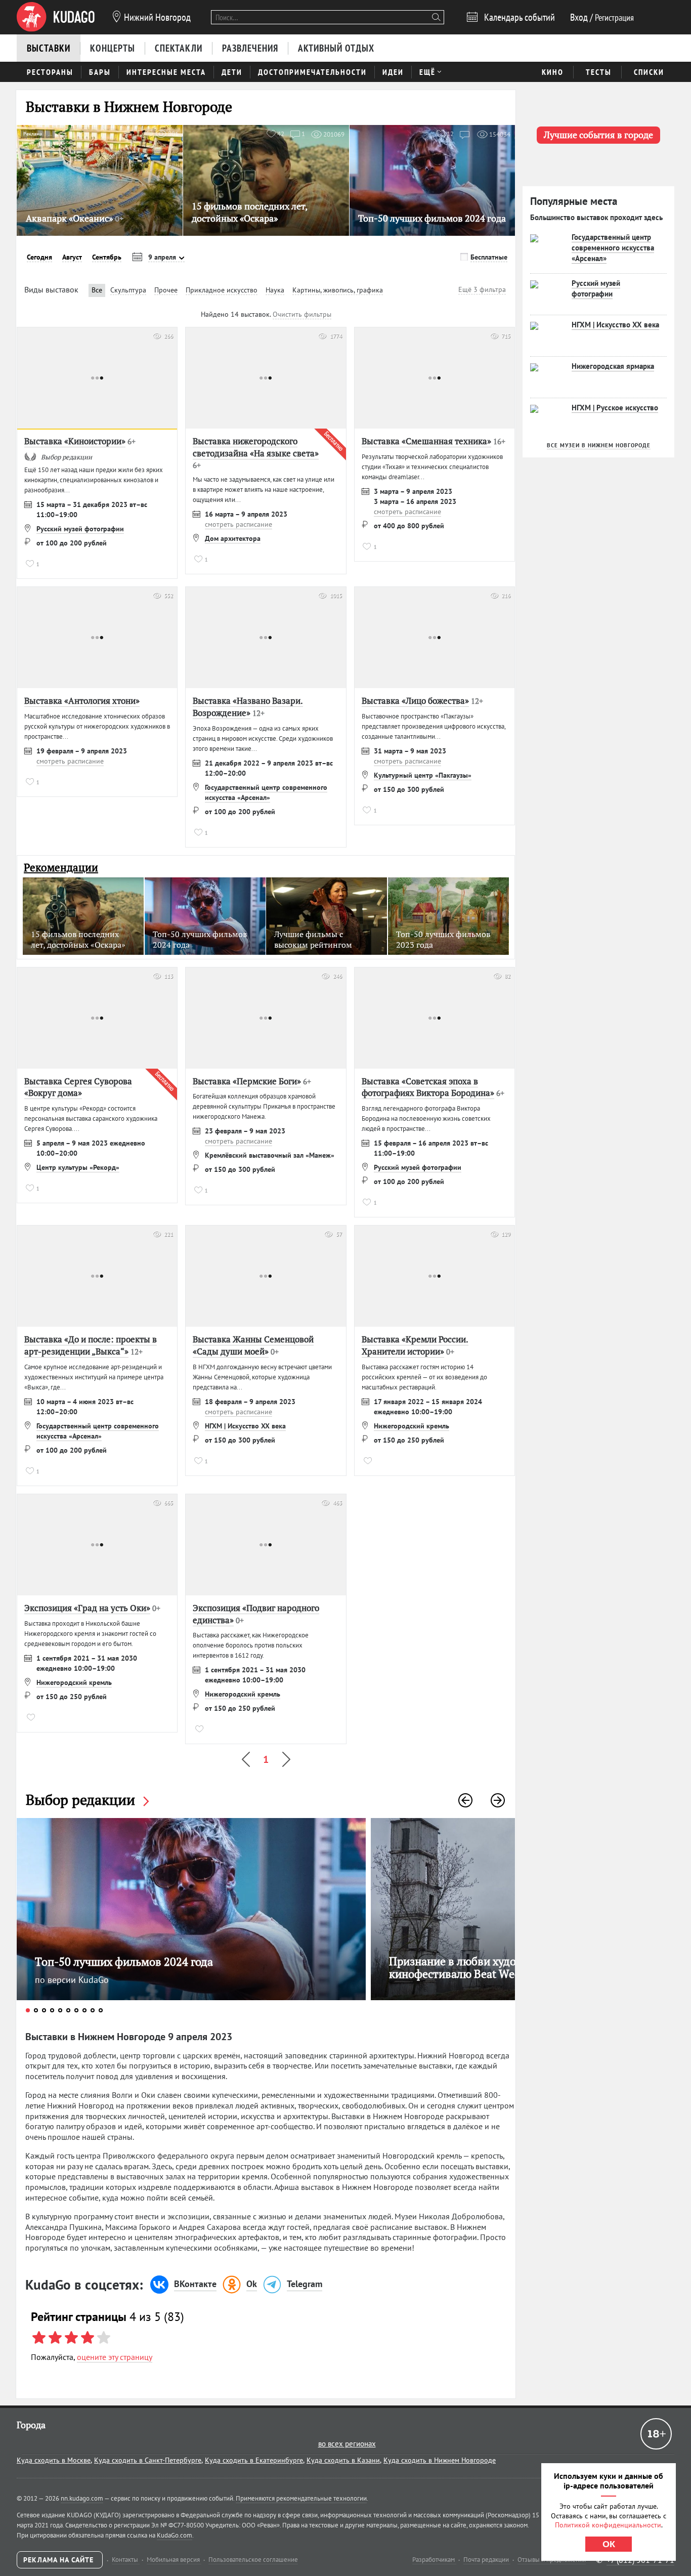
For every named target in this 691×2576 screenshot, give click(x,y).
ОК (609, 2544)
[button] (465, 1800)
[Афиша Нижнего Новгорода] (56, 17)
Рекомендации (61, 868)
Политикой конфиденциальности (608, 2525)
